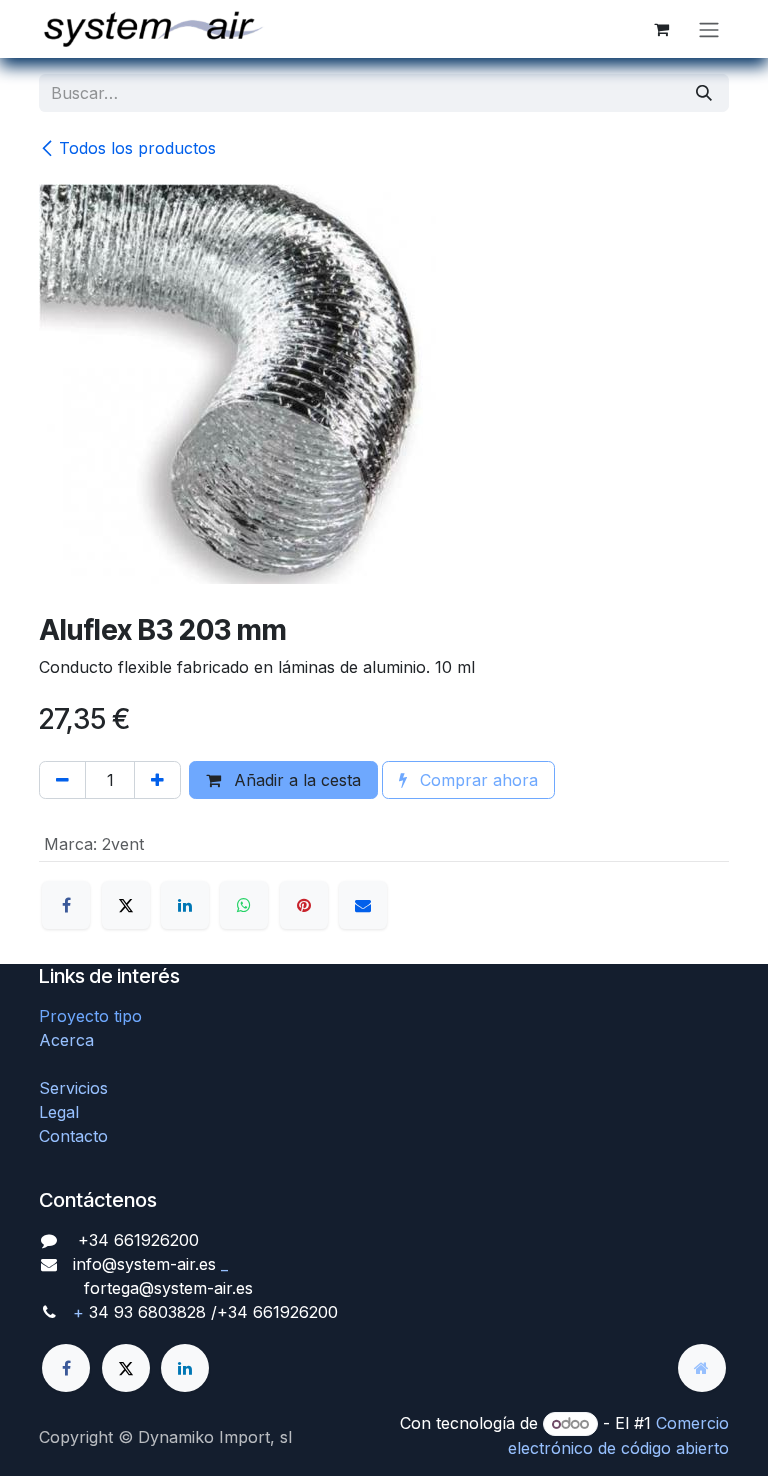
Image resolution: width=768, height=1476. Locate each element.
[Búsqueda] (704, 93)
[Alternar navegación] (709, 29)
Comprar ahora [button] (476, 780)
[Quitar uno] (62, 780)
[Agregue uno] (157, 780)
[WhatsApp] (244, 905)
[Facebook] (66, 905)
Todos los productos (137, 148)
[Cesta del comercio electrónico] (661, 29)
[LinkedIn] (185, 905)
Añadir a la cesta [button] (295, 780)
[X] (126, 905)
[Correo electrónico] (363, 905)
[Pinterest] (304, 905)
